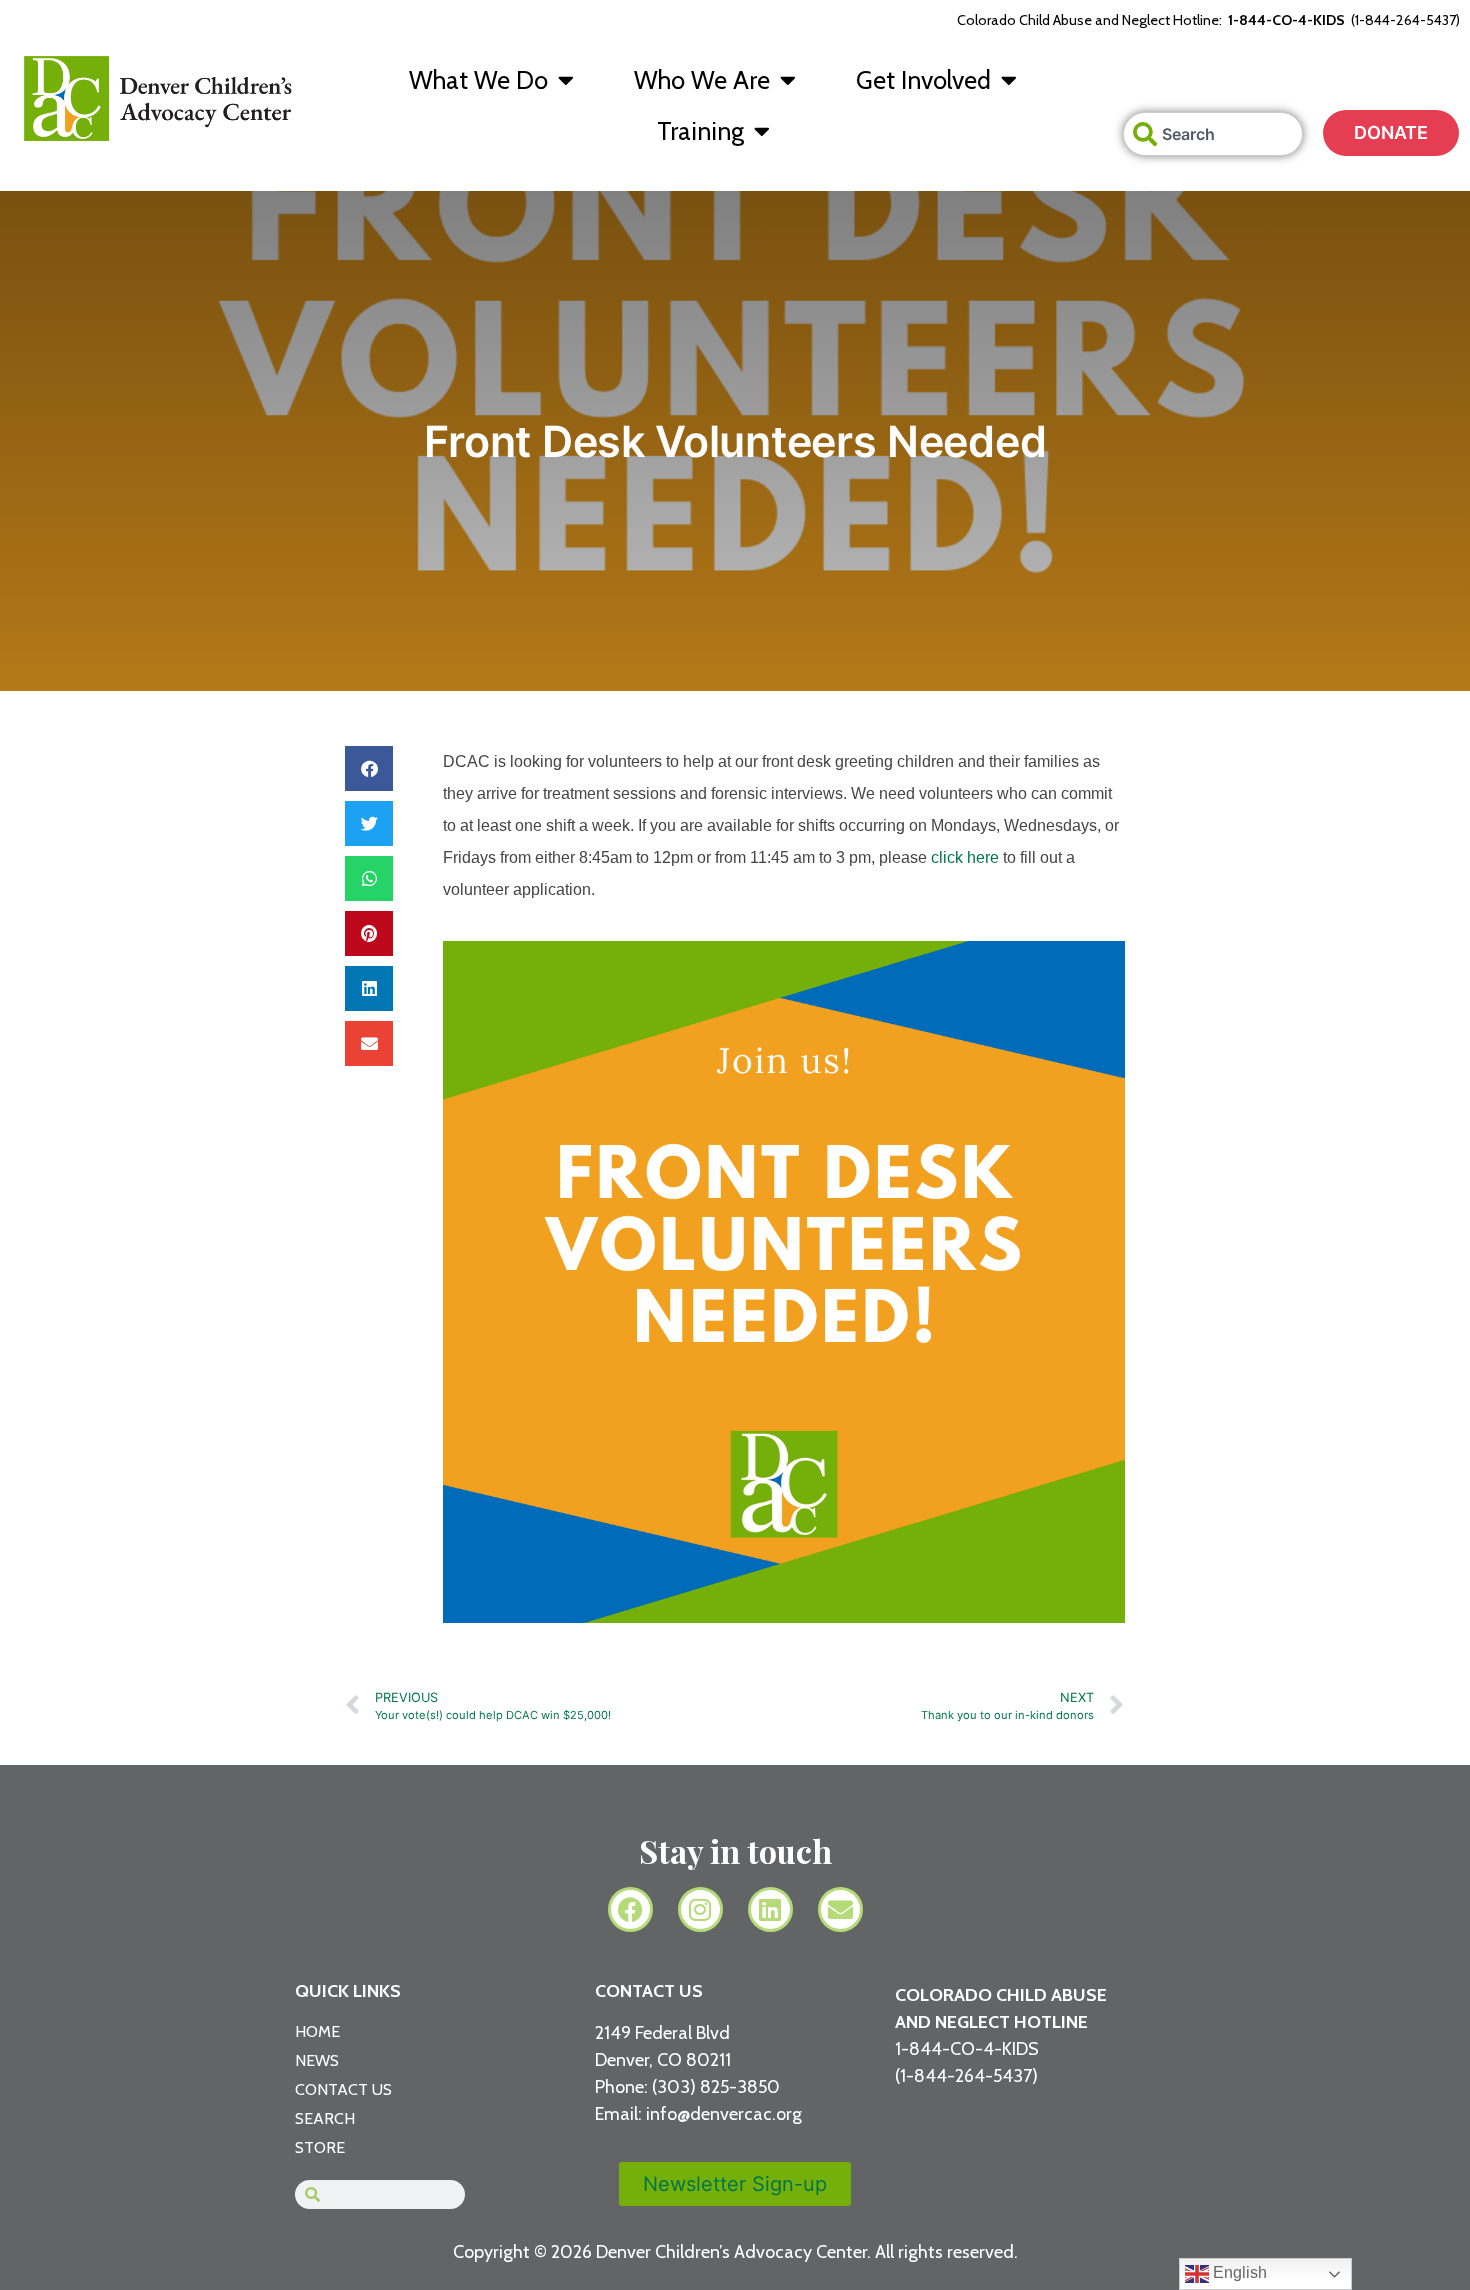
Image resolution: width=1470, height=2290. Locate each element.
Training (700, 131)
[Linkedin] (770, 1909)
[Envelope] (840, 1909)
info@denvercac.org (724, 2114)
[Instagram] (700, 1909)
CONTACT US (649, 1991)
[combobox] (1213, 134)
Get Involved (923, 80)
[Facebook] (630, 1909)
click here (965, 857)
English (1238, 2272)
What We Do (478, 80)
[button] (369, 768)
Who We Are (702, 80)
